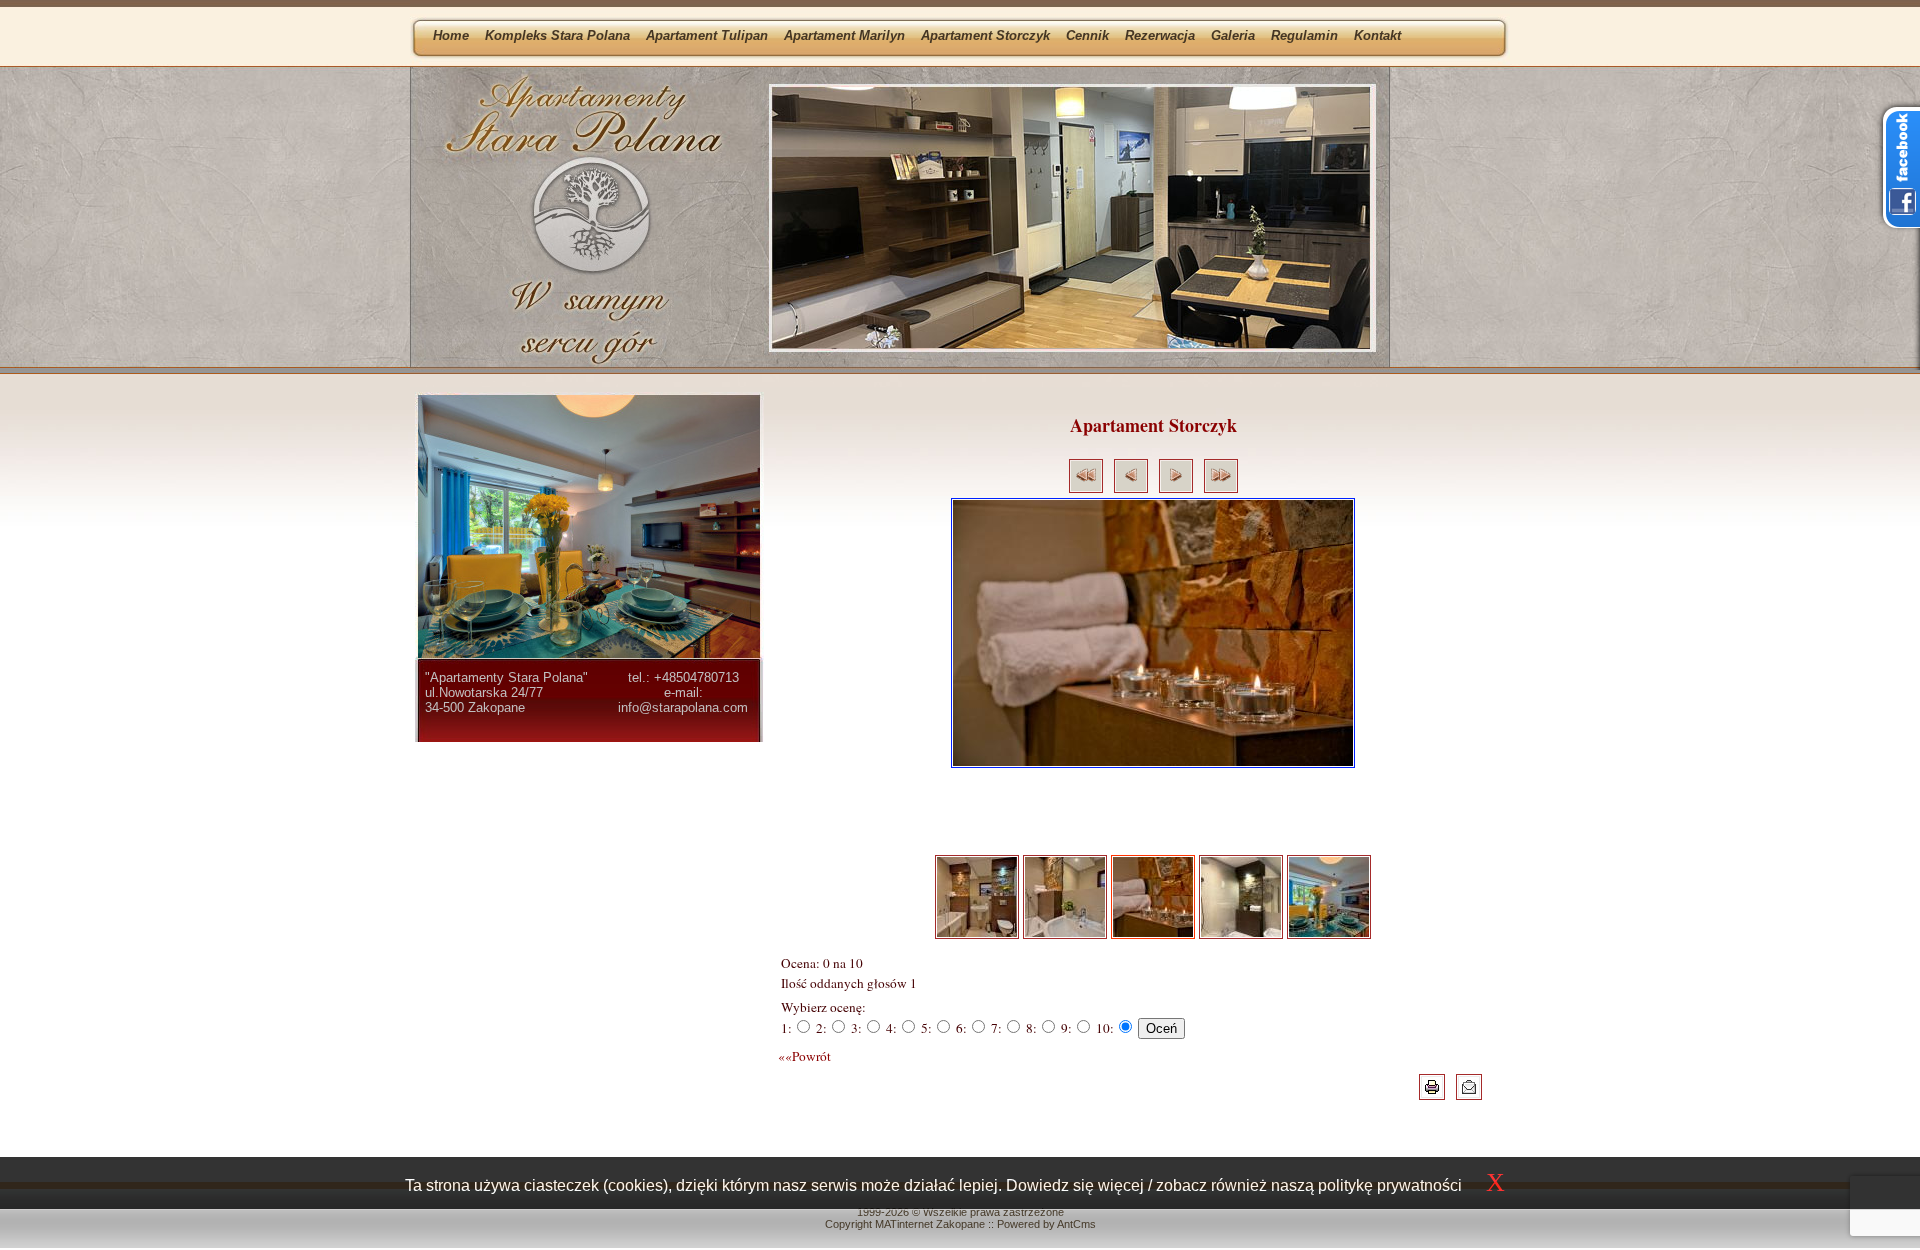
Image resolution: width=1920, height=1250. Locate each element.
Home (451, 35)
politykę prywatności (1390, 1185)
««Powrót (804, 1056)
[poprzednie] (1131, 488)
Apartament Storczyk (985, 35)
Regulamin (1304, 35)
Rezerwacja (1160, 35)
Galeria (1233, 35)
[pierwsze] (1086, 488)
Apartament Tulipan (707, 35)
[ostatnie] (1221, 488)
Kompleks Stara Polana (557, 35)
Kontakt (1377, 35)
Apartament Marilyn (844, 35)
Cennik (1087, 35)
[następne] (1176, 488)
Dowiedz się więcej (1075, 1185)
